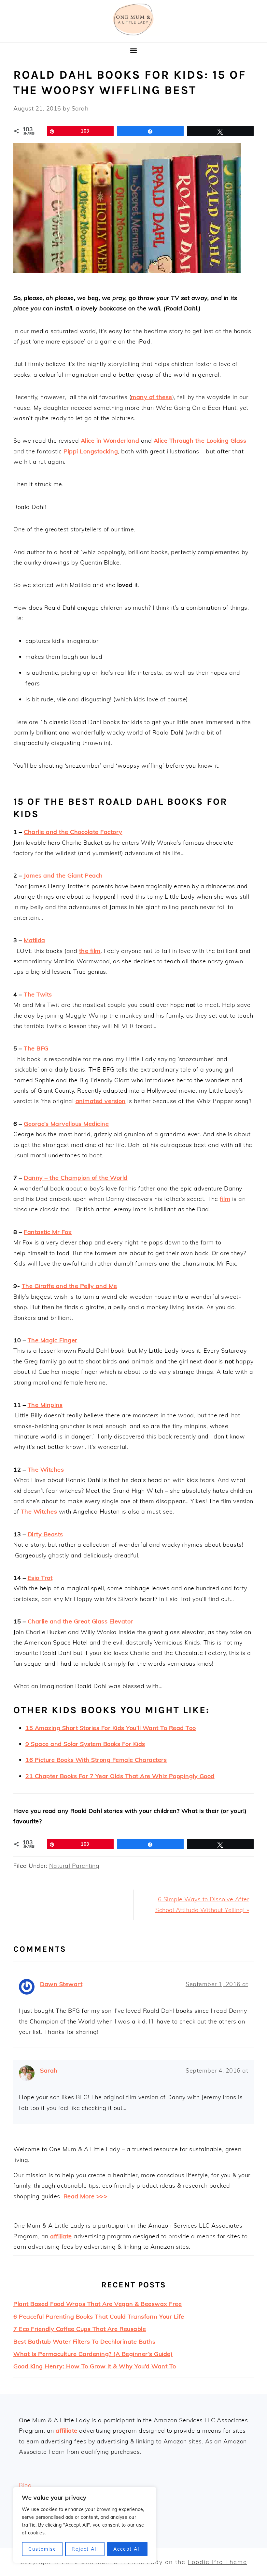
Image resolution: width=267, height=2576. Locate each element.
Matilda (35, 940)
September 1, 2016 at (217, 1984)
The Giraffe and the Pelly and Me (70, 1286)
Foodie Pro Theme (218, 2562)
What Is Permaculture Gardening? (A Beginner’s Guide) (93, 2354)
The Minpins (45, 1405)
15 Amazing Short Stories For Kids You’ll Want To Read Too (111, 1728)
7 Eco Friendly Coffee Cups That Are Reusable (80, 2329)
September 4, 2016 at (217, 2070)
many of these (152, 397)
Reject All (85, 2549)
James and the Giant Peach (63, 875)
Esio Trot (40, 1578)
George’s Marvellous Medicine (66, 1124)
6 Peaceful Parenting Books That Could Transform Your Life (99, 2316)
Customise (42, 2549)
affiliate (61, 2236)
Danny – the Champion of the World (76, 1178)
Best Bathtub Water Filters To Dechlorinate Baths (84, 2342)
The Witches (46, 1470)
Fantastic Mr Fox (48, 1232)
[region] (85, 2525)
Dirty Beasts (45, 1534)
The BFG (36, 1048)
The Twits (38, 994)
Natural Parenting (74, 1866)
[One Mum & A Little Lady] (133, 34)
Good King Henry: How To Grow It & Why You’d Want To (95, 2366)
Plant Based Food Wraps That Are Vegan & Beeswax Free (98, 2304)
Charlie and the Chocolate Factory (73, 832)
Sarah (49, 2070)
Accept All (127, 2549)
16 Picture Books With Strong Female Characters (96, 1760)
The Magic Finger (53, 1340)
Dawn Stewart (61, 1984)
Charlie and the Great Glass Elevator (80, 1621)
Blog (25, 2485)
